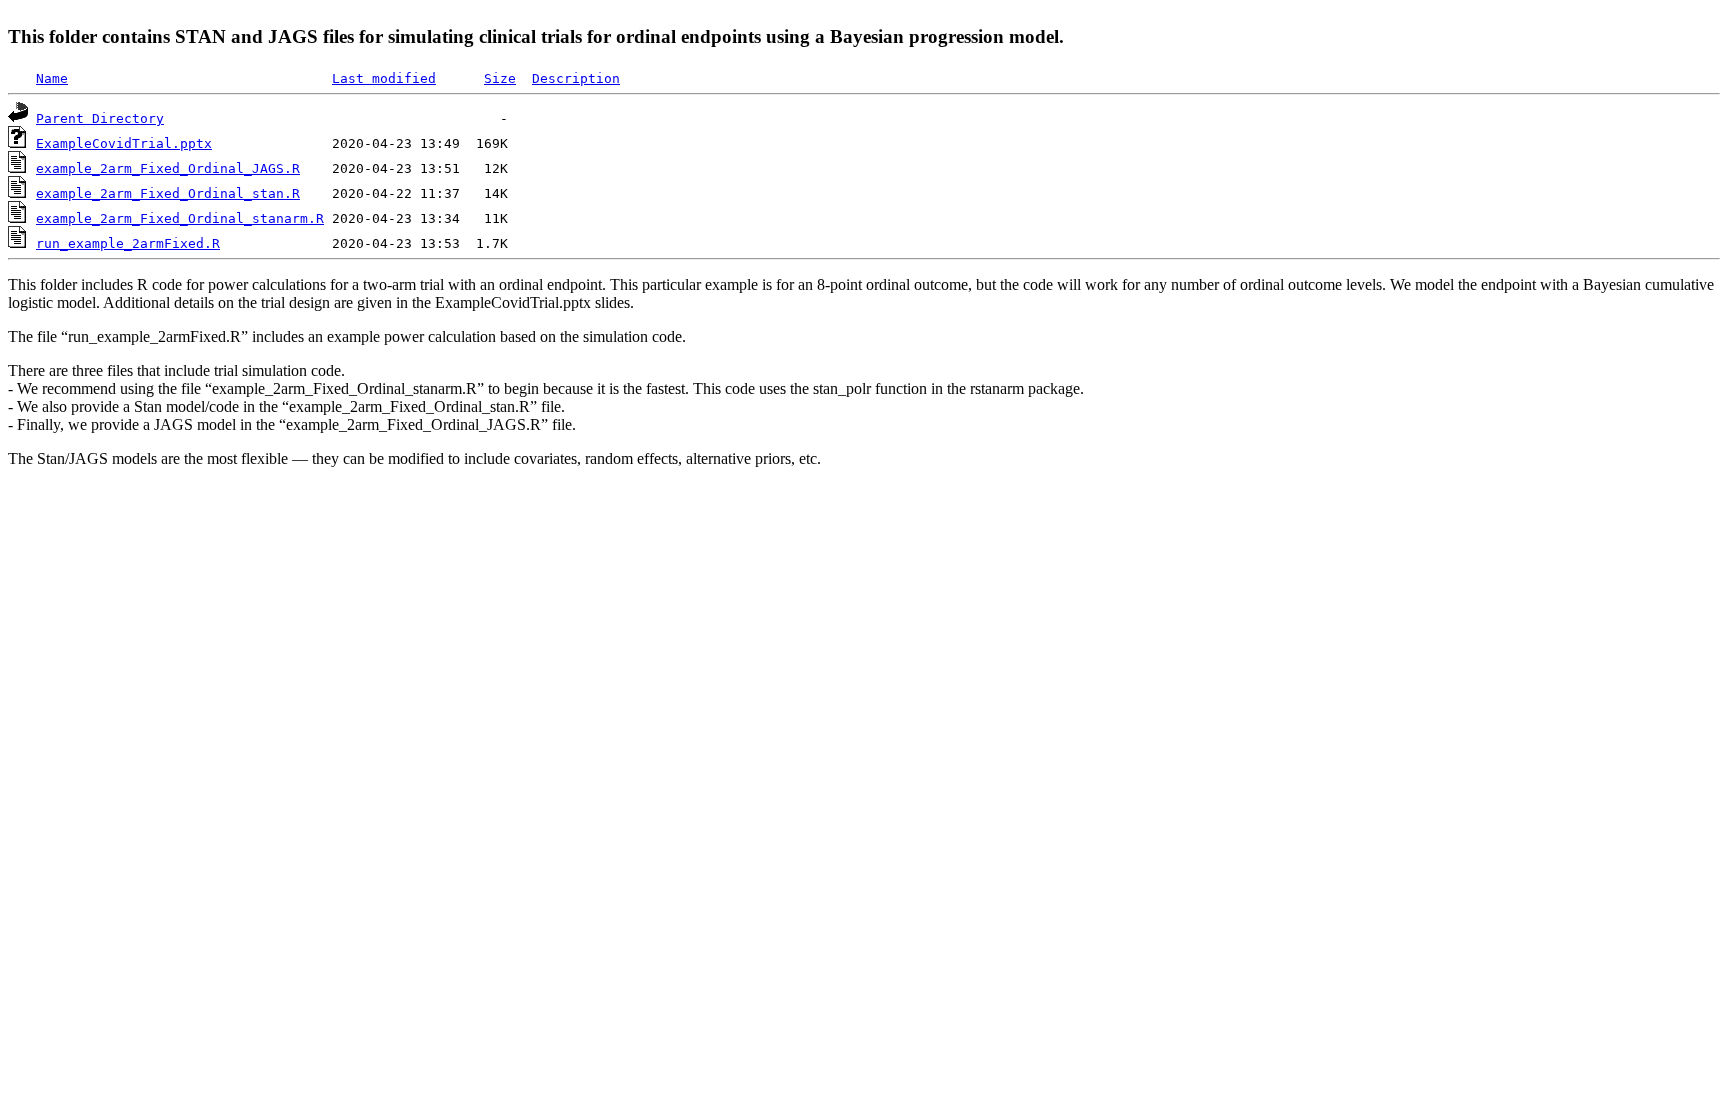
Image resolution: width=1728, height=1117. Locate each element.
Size (500, 78)
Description (576, 78)
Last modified (384, 78)
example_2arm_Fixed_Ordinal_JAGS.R (168, 168)
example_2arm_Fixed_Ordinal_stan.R (168, 193)
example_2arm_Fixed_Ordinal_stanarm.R (180, 218)
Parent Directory (100, 118)
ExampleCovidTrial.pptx (124, 143)
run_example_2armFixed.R (128, 243)
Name (52, 78)
